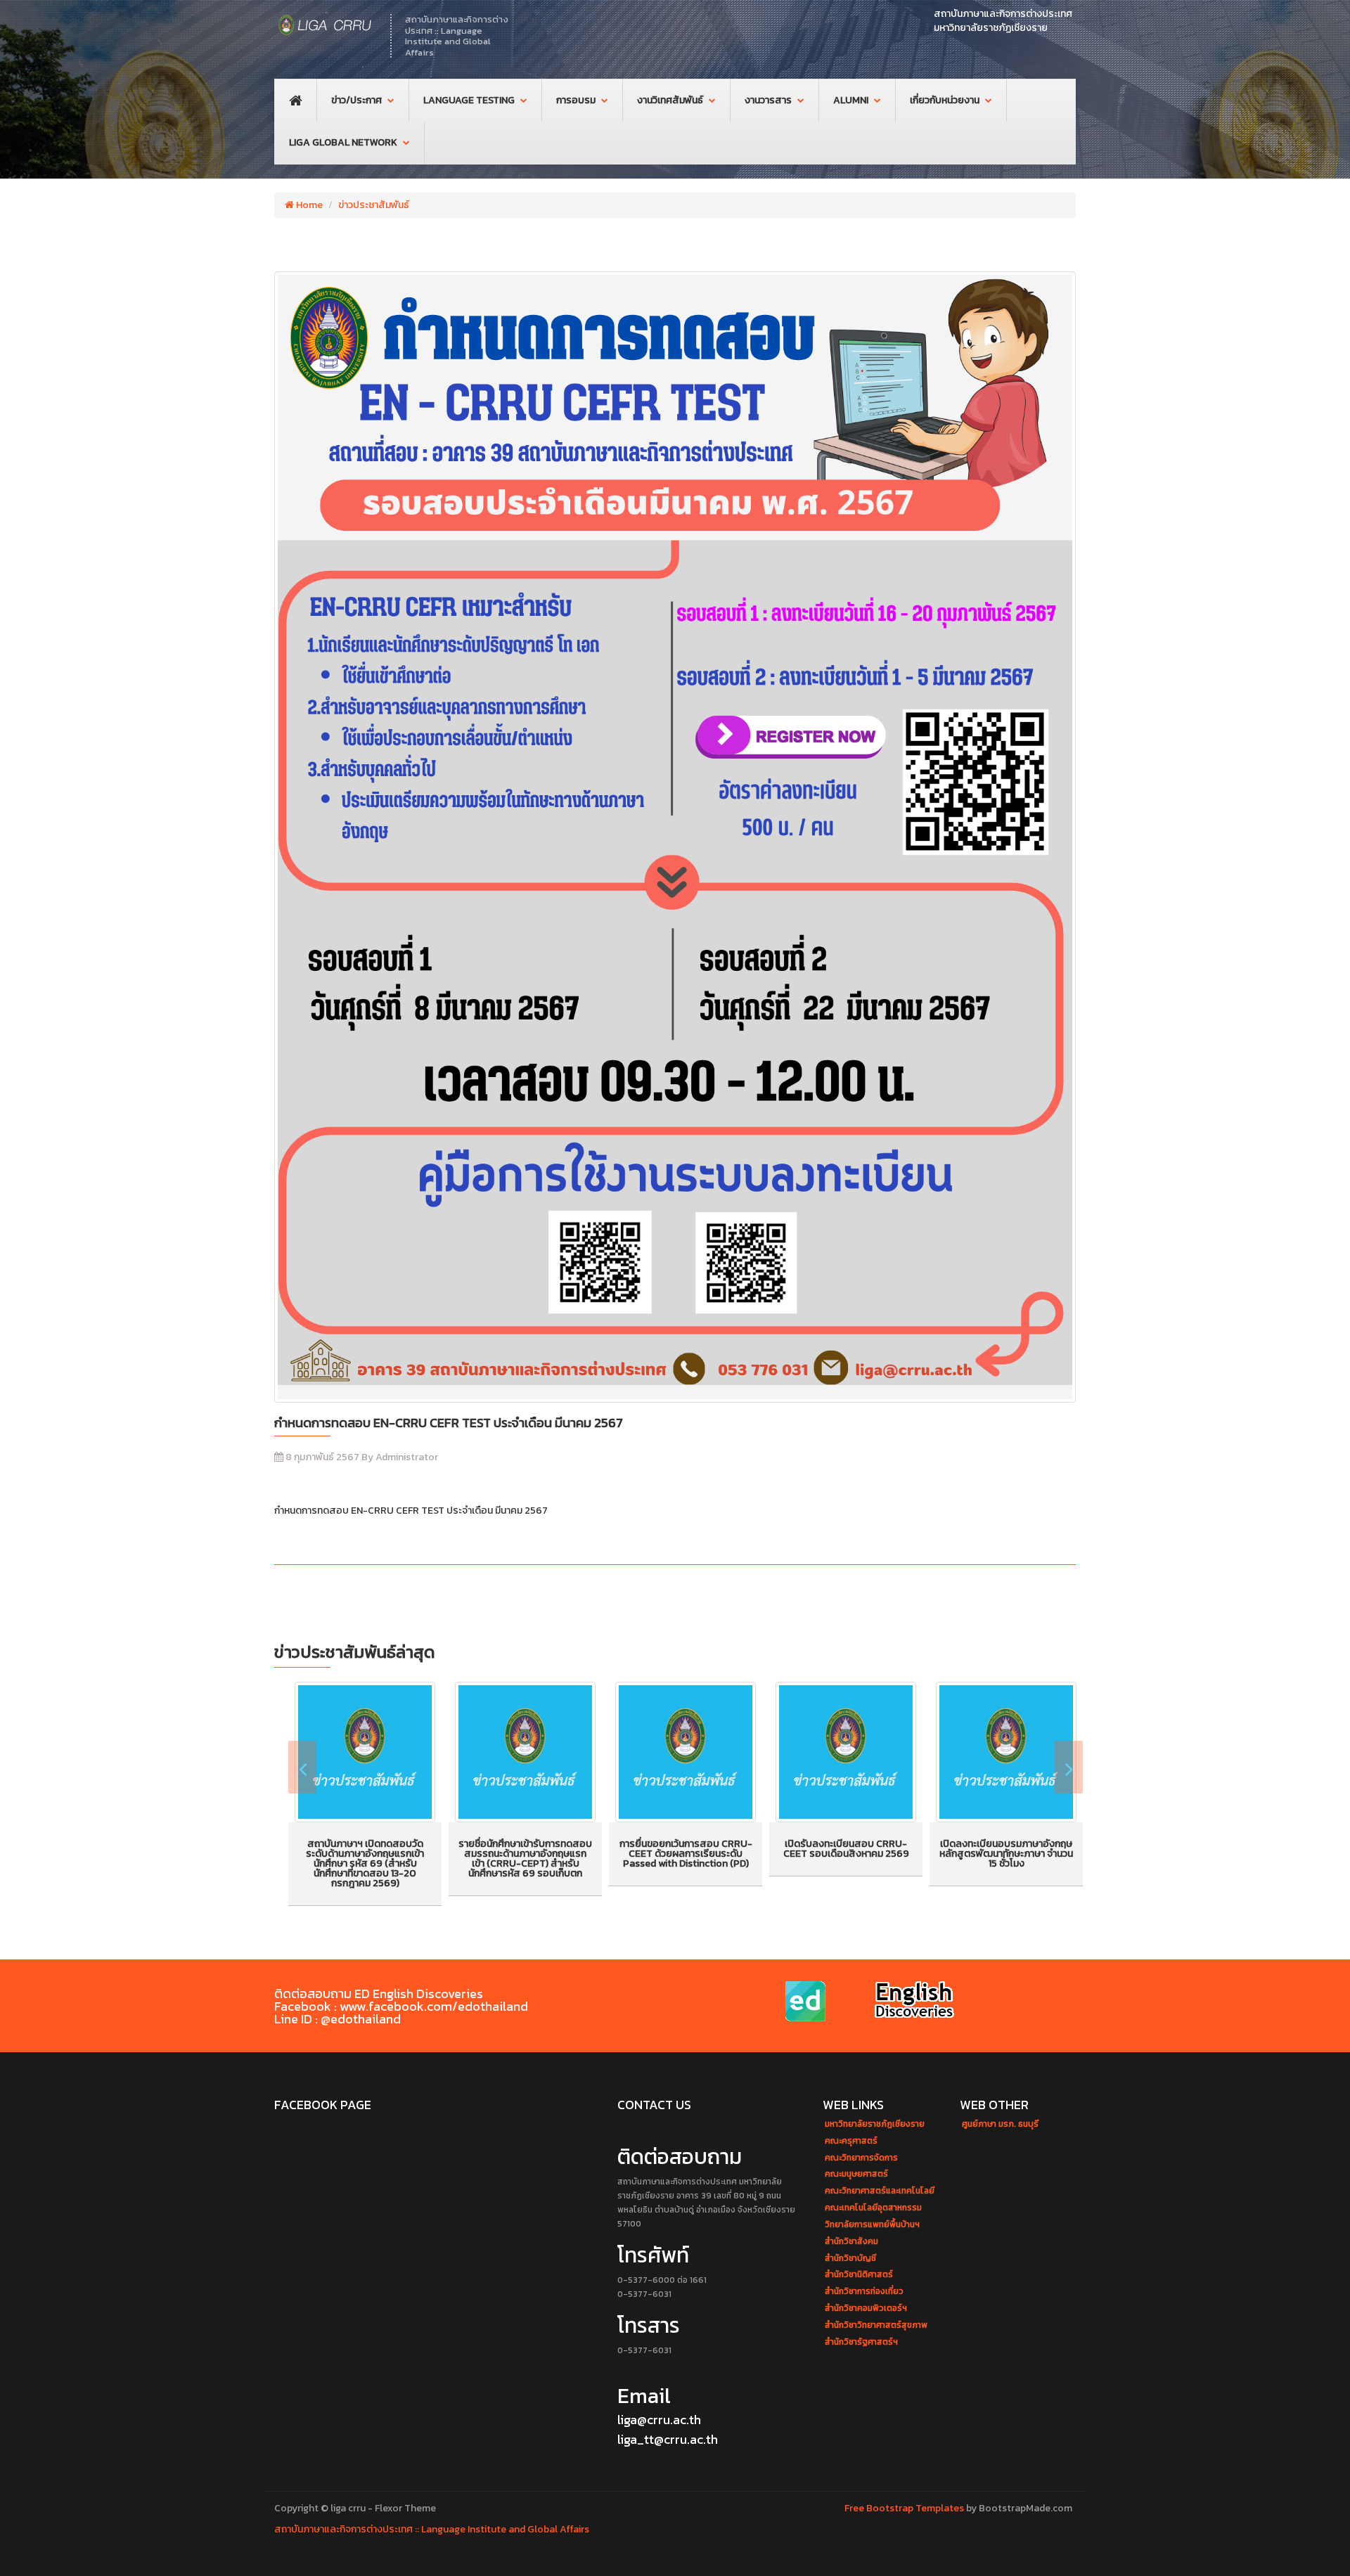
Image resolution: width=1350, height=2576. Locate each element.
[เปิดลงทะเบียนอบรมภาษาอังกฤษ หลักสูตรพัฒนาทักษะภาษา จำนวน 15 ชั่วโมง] (1006, 1752)
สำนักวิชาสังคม (851, 2242)
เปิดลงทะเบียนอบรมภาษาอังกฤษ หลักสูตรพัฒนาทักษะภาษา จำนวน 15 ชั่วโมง (1006, 1854)
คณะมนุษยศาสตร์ (856, 2174)
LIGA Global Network (343, 142)
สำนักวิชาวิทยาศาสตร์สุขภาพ (876, 2325)
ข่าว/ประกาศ (356, 100)
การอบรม (576, 100)
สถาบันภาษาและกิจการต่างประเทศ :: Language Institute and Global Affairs (432, 2529)
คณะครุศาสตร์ (851, 2141)
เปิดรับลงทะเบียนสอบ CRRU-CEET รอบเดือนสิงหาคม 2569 (846, 1849)
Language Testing (469, 100)
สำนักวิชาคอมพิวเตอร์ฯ (866, 2308)
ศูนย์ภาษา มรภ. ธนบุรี (1000, 2124)
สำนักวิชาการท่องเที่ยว (864, 2292)
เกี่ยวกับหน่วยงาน (945, 100)
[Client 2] (915, 2002)
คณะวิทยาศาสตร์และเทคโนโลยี (880, 2191)
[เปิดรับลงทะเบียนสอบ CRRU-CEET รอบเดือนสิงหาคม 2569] (846, 1752)
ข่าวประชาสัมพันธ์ (374, 205)
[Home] (325, 25)
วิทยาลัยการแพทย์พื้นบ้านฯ (872, 2225)
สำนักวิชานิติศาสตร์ (859, 2275)
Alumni (851, 100)
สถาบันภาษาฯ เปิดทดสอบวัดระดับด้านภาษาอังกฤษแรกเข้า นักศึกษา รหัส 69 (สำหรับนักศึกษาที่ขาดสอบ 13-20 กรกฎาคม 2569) (365, 1863)
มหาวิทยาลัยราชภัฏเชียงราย (875, 2124)
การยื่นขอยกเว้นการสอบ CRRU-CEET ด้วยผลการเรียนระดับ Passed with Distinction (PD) (686, 1854)
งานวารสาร (768, 100)
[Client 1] (808, 2002)
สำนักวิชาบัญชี (850, 2259)
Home (308, 205)
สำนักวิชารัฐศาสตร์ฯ (861, 2342)
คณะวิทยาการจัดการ (861, 2158)
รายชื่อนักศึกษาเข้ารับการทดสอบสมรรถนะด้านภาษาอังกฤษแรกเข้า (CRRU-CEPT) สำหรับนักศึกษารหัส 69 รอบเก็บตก (525, 1859)
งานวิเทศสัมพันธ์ (670, 100)
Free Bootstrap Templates (904, 2508)
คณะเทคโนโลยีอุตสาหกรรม (873, 2208)
